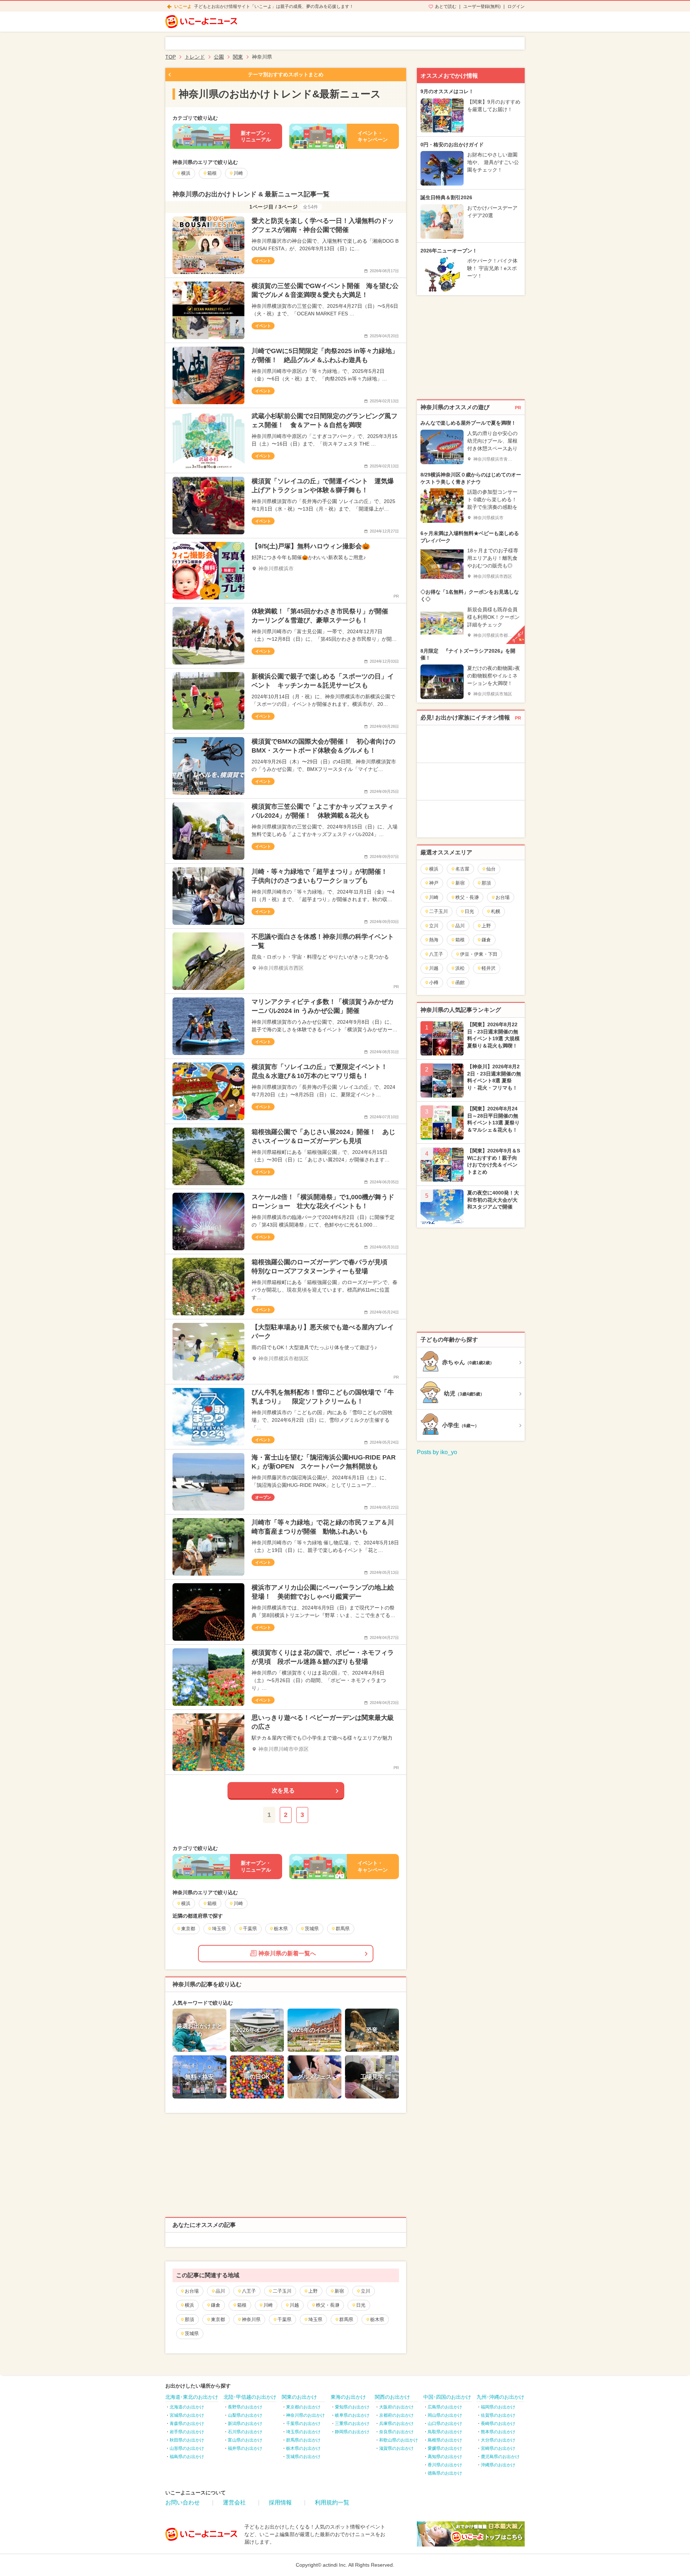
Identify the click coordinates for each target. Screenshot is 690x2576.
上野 (313, 2291)
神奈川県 (251, 2319)
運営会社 (234, 2502)
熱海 (434, 940)
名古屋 (462, 869)
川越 (294, 2305)
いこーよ (183, 6)
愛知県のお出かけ (352, 2407)
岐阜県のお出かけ (352, 2415)
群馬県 (346, 2319)
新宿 (339, 2291)
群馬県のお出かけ (303, 2440)
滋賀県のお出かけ (396, 2448)
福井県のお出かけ (245, 2448)
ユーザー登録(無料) (482, 6)
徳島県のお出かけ (445, 2473)
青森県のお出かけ (187, 2424)
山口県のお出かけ (445, 2424)
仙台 (491, 869)
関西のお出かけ (392, 2397)
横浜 (189, 2305)
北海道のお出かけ (187, 2407)
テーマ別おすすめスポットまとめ (286, 74)
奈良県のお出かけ (396, 2432)
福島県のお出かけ (187, 2457)
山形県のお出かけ (187, 2448)
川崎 (268, 2305)
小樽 (434, 983)
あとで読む (446, 6)
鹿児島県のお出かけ (500, 2457)
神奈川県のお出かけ (305, 2415)
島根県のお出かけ (445, 2440)
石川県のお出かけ (245, 2432)
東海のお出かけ (348, 2397)
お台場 (192, 2291)
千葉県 (284, 2319)
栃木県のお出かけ (303, 2448)
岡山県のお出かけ (445, 2415)
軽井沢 (489, 968)
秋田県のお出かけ (187, 2440)
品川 (220, 2291)
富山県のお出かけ (245, 2440)
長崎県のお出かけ (498, 2424)
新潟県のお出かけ (245, 2424)
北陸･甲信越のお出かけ (250, 2397)
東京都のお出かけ (303, 2407)
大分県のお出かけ (498, 2440)
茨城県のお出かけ (303, 2457)
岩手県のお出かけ (187, 2432)
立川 (365, 2291)
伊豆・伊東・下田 (479, 954)
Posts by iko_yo (437, 1452)
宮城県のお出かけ (187, 2415)
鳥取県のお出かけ (445, 2432)
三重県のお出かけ (352, 2424)
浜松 (460, 968)
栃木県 (377, 2319)
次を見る (283, 1791)
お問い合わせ (183, 2502)
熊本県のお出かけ (498, 2432)
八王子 (249, 2291)
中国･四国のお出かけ (447, 2397)
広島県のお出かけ (445, 2407)
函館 (460, 983)
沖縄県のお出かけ (498, 2465)
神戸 (434, 883)
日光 (361, 2305)
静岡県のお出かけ (352, 2432)
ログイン (516, 6)
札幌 (496, 911)
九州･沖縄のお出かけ (500, 2397)
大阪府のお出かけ (396, 2407)
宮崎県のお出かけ (498, 2448)
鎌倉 (216, 2305)
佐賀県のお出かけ (498, 2415)
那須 (189, 2319)
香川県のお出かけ (445, 2465)
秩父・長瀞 (328, 2305)
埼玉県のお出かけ (303, 2432)
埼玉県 (315, 2319)
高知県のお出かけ (445, 2457)
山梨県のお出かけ (245, 2415)
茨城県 (192, 2333)
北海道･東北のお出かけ (192, 2397)
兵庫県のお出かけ (396, 2424)
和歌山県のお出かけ (399, 2440)
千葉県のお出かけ (303, 2424)
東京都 (218, 2319)
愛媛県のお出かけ (445, 2448)
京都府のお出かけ (396, 2415)
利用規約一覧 (332, 2502)
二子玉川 (282, 2291)
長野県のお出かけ (245, 2407)
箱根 (242, 2305)
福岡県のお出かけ (498, 2407)
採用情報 (280, 2502)
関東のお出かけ (299, 2397)
